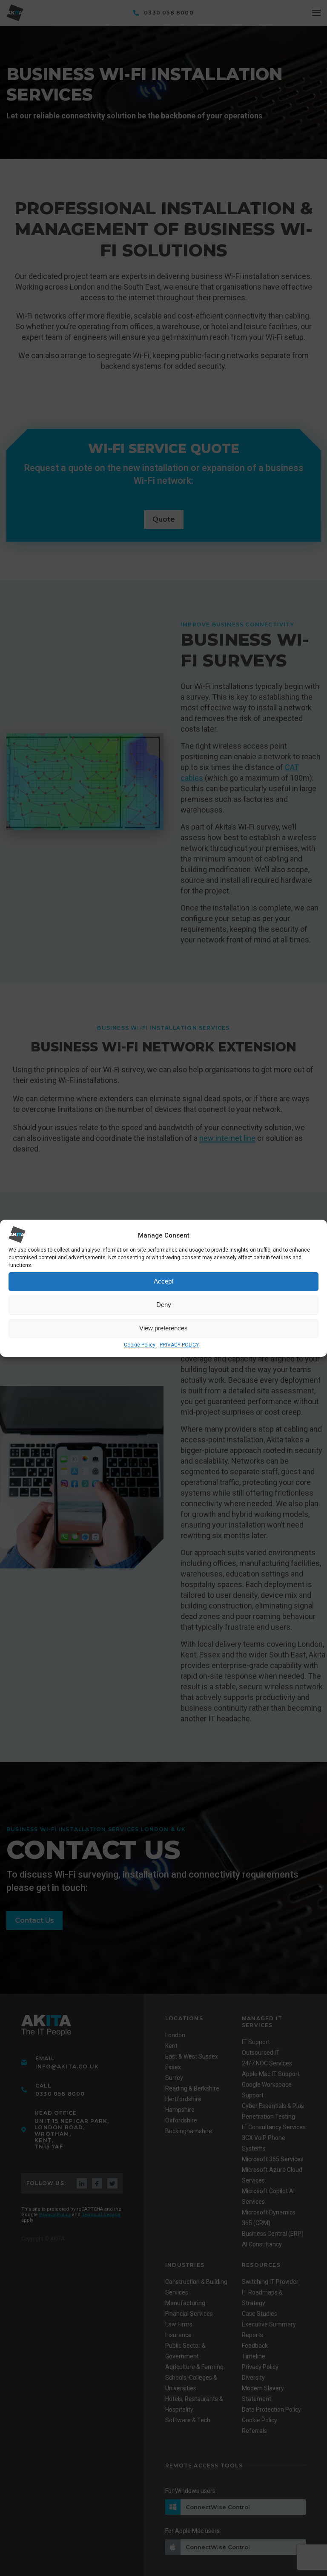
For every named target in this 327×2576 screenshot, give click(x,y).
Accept (163, 1281)
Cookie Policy (140, 1345)
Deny (164, 1305)
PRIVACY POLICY (179, 1345)
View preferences (163, 1328)
